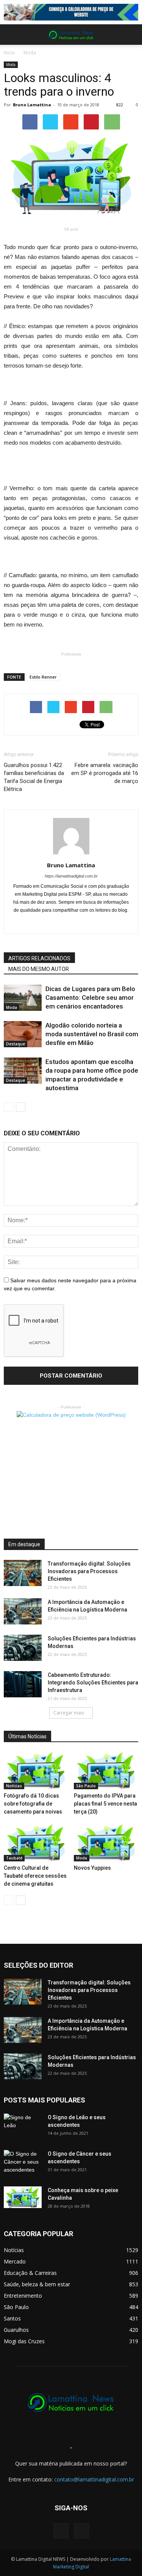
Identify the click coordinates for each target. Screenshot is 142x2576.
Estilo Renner (43, 677)
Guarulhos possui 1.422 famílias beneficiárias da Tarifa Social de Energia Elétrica (34, 777)
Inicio (9, 53)
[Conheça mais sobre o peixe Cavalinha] (23, 2197)
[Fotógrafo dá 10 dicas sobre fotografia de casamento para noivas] (36, 1771)
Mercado (15, 2261)
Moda (30, 53)
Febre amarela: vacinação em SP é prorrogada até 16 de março (105, 773)
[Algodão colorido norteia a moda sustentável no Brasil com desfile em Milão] (23, 1034)
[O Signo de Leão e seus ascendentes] (23, 2127)
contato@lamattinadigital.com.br (94, 2479)
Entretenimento (23, 2296)
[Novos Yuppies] (106, 1843)
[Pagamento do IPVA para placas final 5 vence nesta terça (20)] (106, 1771)
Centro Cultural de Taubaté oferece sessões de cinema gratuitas (35, 1876)
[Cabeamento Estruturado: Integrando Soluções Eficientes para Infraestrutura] (23, 1684)
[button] (131, 35)
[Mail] (71, 923)
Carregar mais (69, 1713)
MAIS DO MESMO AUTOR (39, 969)
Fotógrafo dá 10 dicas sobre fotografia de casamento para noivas (33, 1804)
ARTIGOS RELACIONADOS (39, 958)
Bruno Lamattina (32, 105)
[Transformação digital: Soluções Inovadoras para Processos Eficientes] (23, 1573)
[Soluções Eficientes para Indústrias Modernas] (23, 1648)
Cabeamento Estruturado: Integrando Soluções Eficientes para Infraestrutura (93, 1683)
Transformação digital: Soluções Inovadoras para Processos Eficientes (89, 1571)
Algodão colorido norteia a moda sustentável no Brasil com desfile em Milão (92, 1034)
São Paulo (86, 1786)
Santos (12, 2318)
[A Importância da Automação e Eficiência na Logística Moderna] (23, 1611)
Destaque (16, 1044)
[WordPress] (81, 2531)
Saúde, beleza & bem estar (37, 2284)
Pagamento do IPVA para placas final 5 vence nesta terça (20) (105, 1804)
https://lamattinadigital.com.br (71, 876)
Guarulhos (16, 2330)
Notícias (14, 1786)
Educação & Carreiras (30, 2273)
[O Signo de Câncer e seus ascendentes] (23, 2163)
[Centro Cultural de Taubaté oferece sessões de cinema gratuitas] (36, 1843)
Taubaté (14, 1858)
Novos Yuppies (92, 1868)
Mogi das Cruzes (24, 2341)
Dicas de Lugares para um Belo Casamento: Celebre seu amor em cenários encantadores (90, 998)
